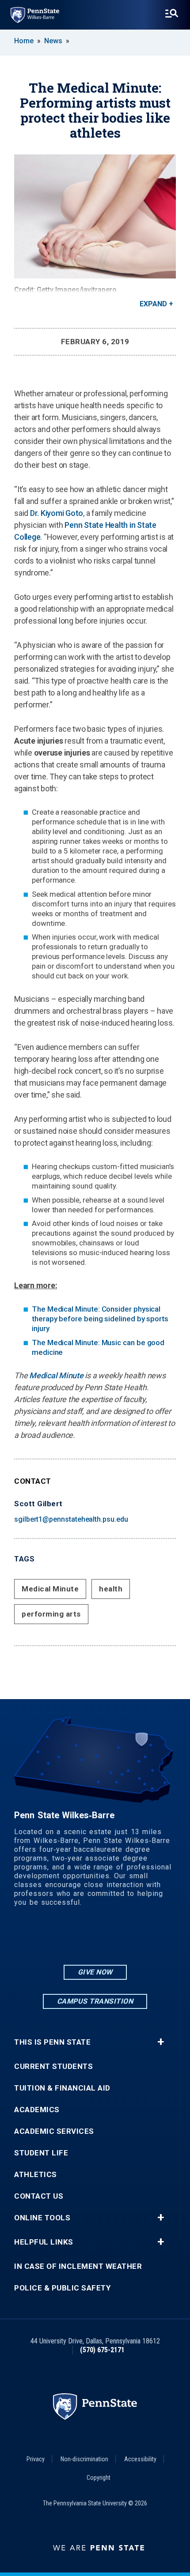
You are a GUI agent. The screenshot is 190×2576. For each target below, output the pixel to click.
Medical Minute (56, 1375)
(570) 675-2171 (102, 2350)
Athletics (36, 2175)
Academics (37, 2110)
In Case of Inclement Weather (78, 2266)
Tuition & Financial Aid (62, 2088)
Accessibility (140, 2459)
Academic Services (54, 2131)
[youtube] (118, 1939)
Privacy (36, 2459)
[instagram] (72, 1939)
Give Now (95, 1972)
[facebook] (95, 1939)
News (53, 41)
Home (24, 41)
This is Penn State (52, 2042)
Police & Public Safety (62, 2288)
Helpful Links (44, 2242)
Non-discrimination (84, 2459)
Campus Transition (95, 2001)
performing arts (51, 1614)
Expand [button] (153, 304)
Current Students (53, 2066)
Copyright (99, 2478)
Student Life (41, 2153)
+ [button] (161, 2042)
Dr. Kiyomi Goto (57, 513)
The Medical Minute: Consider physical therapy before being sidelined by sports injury (100, 1319)
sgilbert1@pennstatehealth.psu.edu (71, 1519)
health (111, 1589)
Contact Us (39, 2196)
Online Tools (42, 2218)
